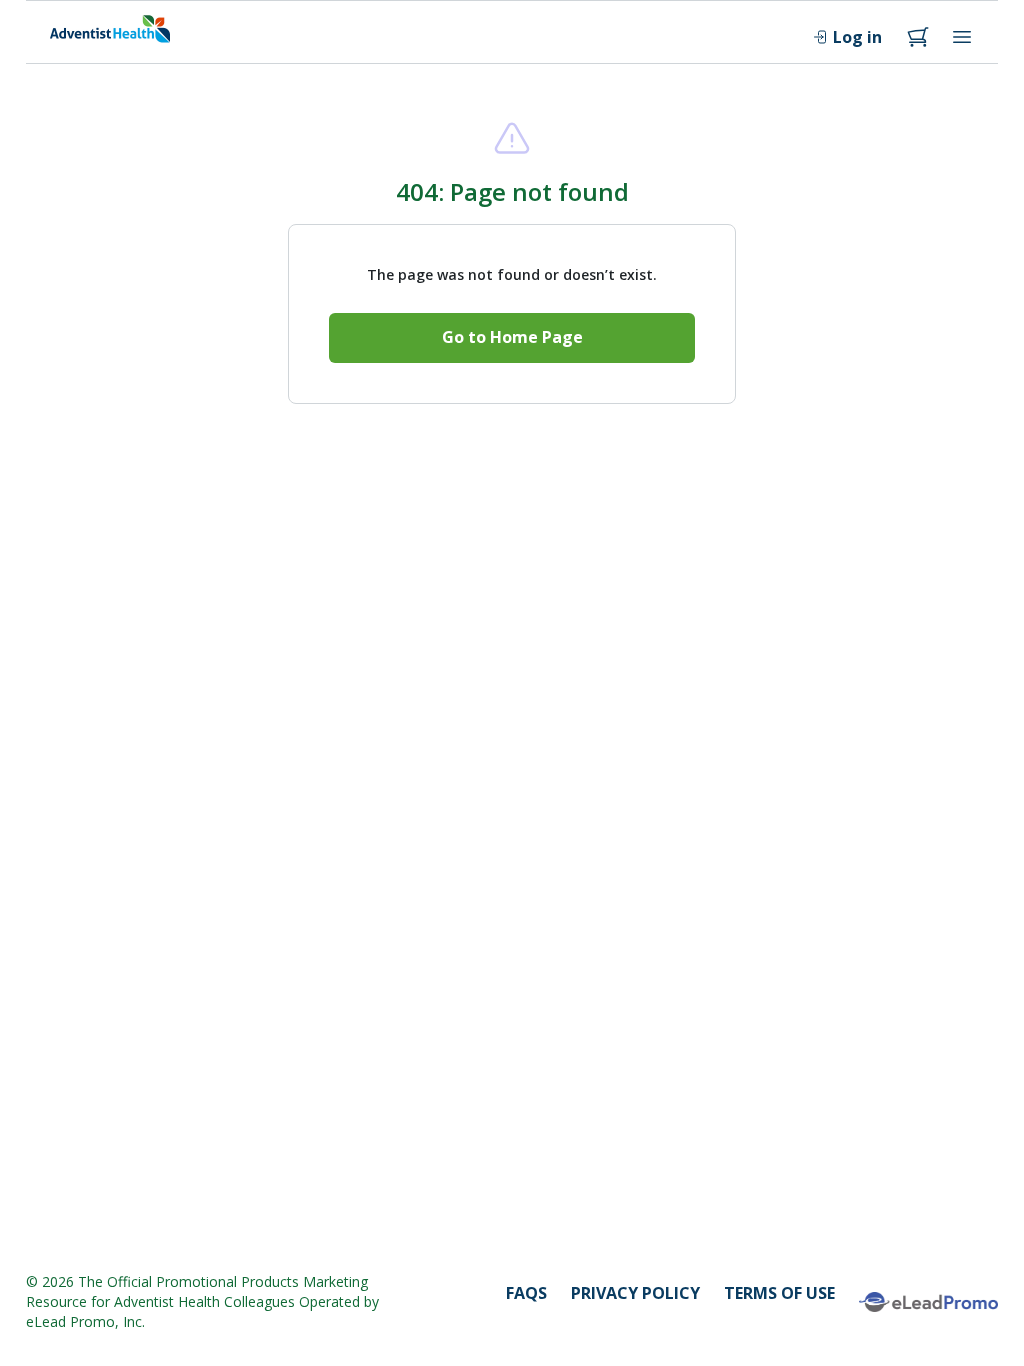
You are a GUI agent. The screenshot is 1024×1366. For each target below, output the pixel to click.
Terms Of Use (779, 1293)
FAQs (526, 1293)
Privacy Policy (635, 1293)
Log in (857, 37)
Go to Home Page (512, 337)
